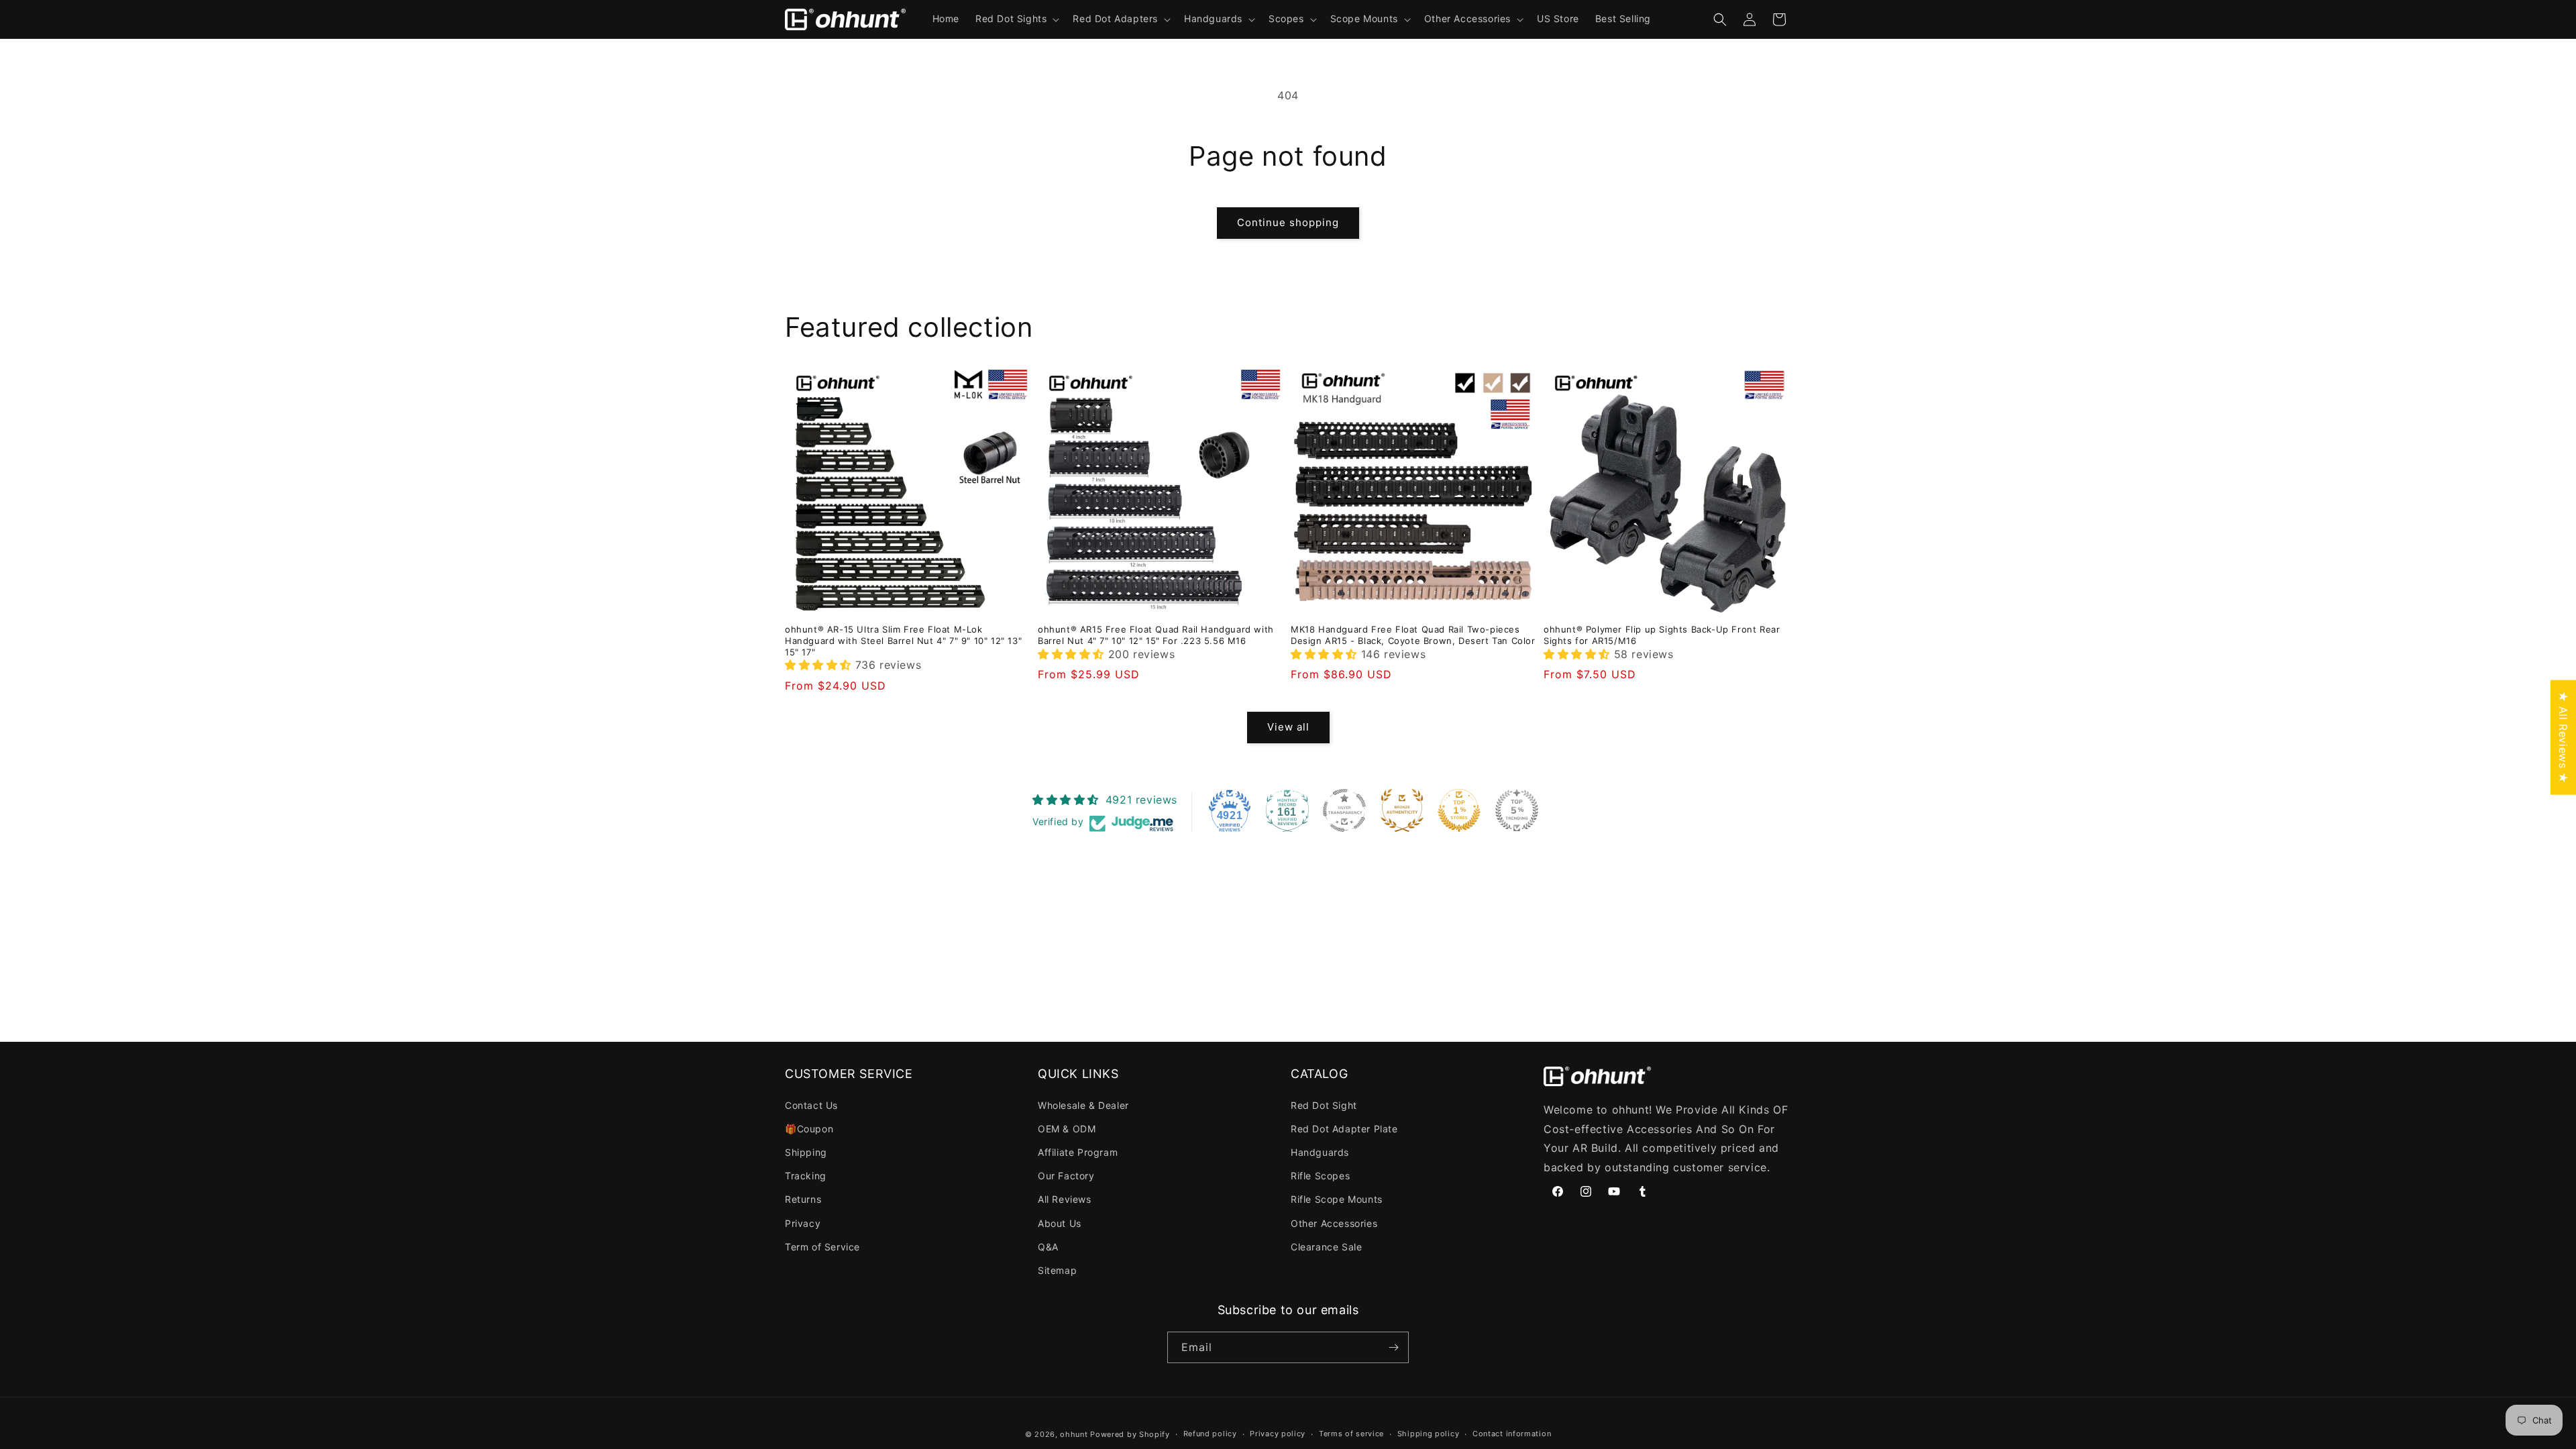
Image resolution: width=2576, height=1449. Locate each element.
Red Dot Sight (1324, 1105)
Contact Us (811, 1105)
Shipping (806, 1152)
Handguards (1320, 1152)
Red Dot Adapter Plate (1344, 1129)
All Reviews (1065, 1199)
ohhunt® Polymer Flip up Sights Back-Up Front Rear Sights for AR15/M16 (1662, 635)
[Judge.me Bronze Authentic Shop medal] (1402, 810)
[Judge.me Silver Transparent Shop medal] (1344, 810)
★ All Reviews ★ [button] (2563, 738)
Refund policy (1210, 1434)
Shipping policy (1429, 1434)
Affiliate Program (1078, 1152)
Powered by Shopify (1130, 1434)
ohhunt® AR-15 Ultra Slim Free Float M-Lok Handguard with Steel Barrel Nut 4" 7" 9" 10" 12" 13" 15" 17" (903, 641)
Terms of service (1351, 1434)
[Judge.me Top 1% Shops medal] (1459, 810)
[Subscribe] (1393, 1347)
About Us (1060, 1223)
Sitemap (1057, 1270)
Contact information (1512, 1434)
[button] (1016, 19)
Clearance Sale (1326, 1247)
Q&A (1048, 1247)
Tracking (806, 1176)
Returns (803, 1199)
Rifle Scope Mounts (1337, 1199)
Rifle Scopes (1320, 1176)
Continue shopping (1288, 222)
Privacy (803, 1223)
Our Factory (1066, 1176)
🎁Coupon (809, 1129)
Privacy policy (1278, 1434)
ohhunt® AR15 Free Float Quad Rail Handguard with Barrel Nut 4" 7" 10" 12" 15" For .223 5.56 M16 (1156, 635)
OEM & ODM (1067, 1129)
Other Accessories (1334, 1223)
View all (1288, 727)
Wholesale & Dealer (1083, 1105)
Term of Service (822, 1247)
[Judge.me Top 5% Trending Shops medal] (1517, 810)
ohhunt (1074, 1434)
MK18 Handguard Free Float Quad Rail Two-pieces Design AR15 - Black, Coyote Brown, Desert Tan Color (1413, 635)
